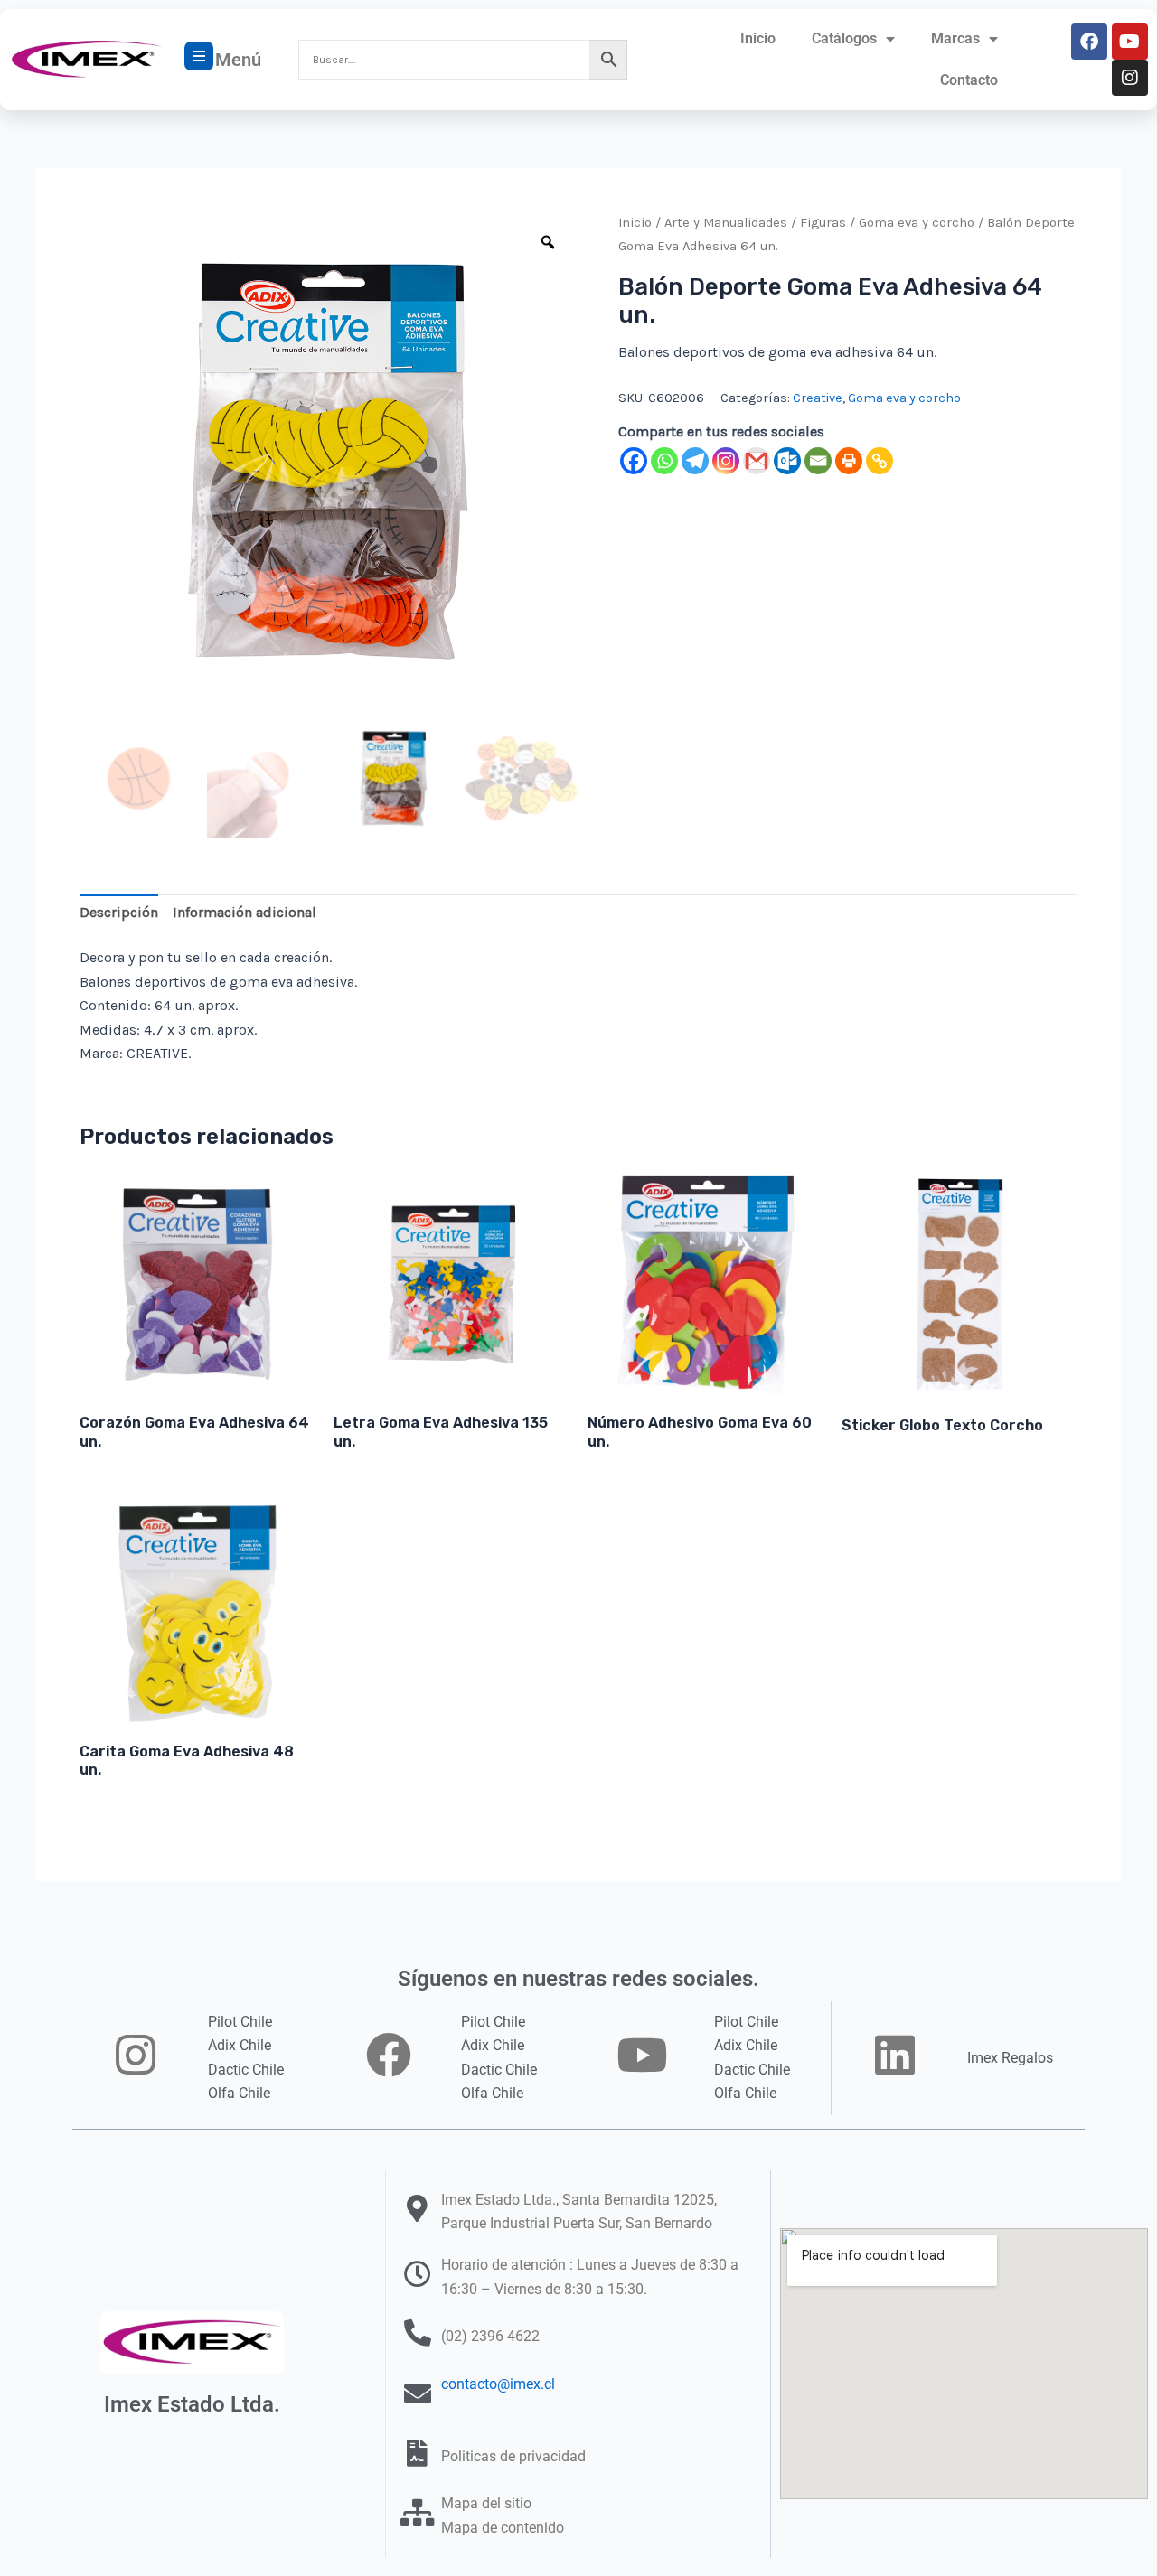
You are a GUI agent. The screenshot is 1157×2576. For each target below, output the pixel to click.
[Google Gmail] (757, 461)
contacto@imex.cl (498, 2384)
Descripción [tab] (119, 912)
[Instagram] (726, 461)
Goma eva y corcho (917, 223)
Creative (818, 398)
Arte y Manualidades (726, 223)
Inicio (758, 38)
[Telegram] (695, 461)
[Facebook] (634, 461)
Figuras (823, 223)
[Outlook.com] (787, 461)
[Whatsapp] (664, 461)
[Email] (818, 461)
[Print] (849, 461)
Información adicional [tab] (245, 912)
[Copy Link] (880, 461)
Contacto (969, 80)
